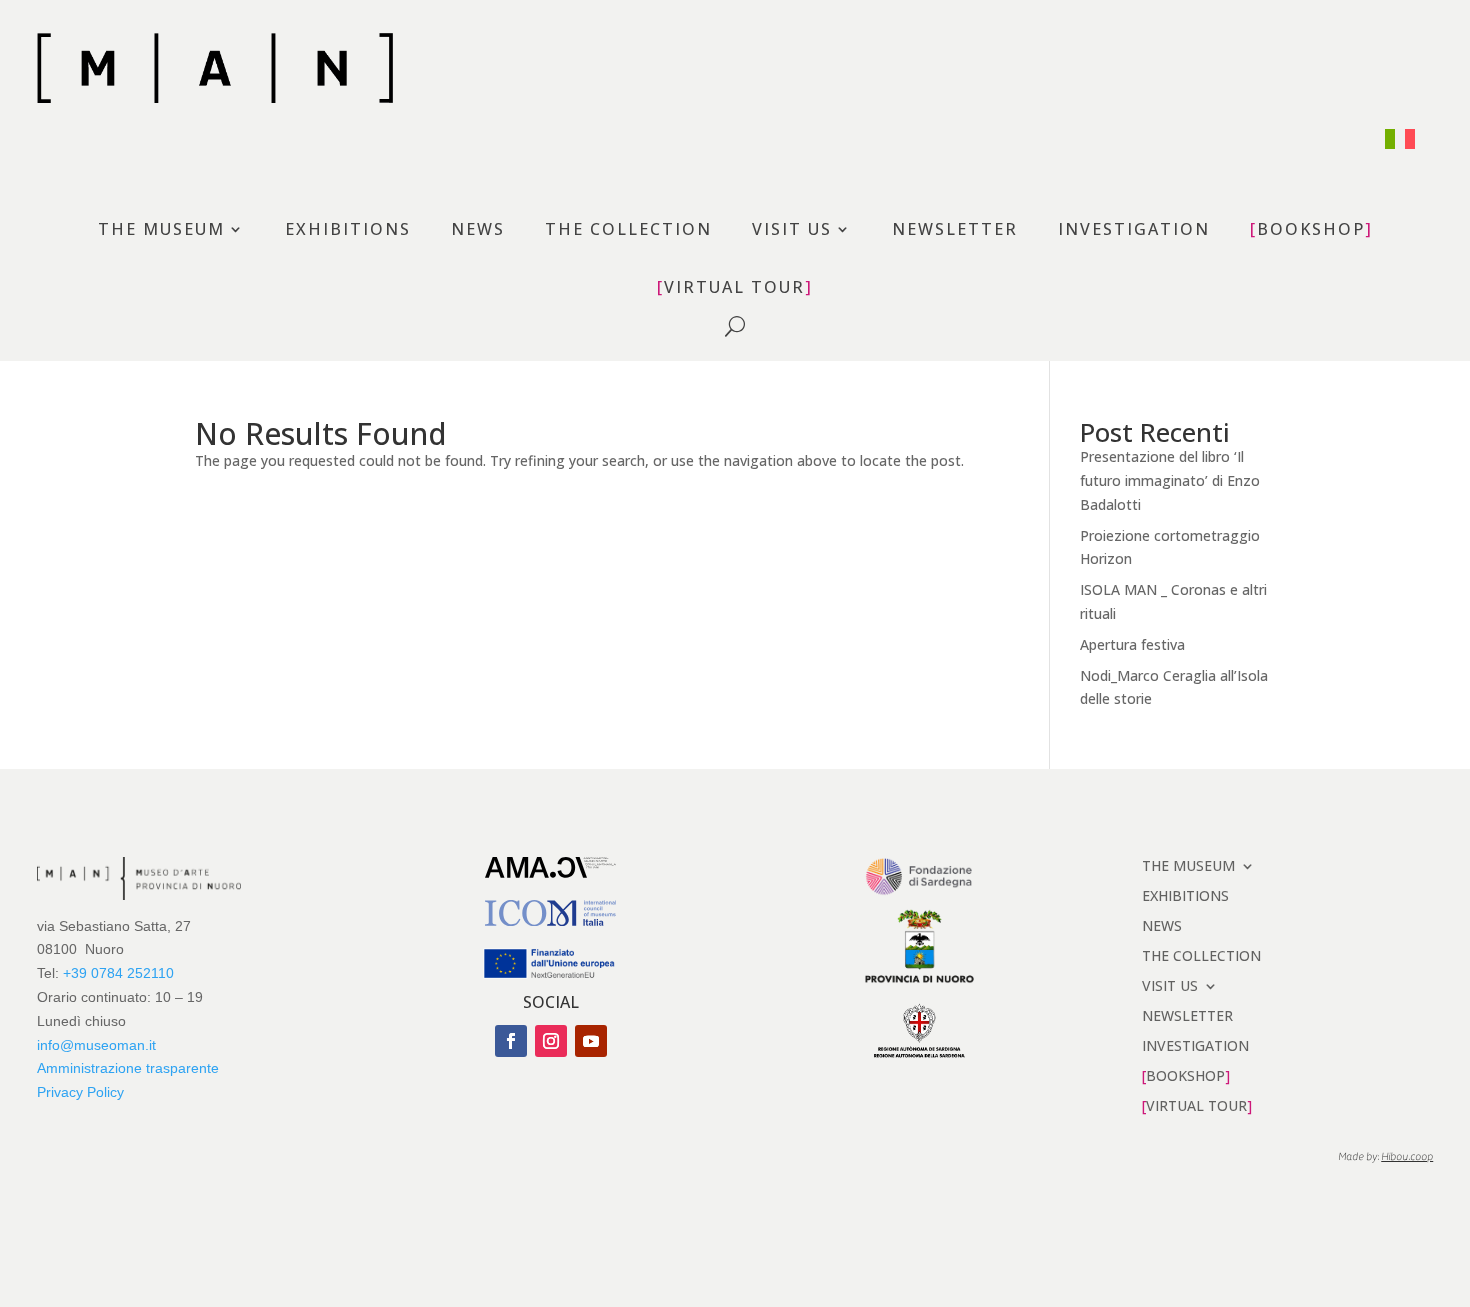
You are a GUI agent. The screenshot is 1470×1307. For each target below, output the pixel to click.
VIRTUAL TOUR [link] (734, 288)
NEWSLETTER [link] (955, 230)
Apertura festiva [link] (1132, 644)
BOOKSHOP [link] (1311, 230)
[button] (511, 1041)
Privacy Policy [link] (80, 1092)
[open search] (735, 326)
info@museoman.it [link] (96, 1045)
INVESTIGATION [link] (1134, 230)
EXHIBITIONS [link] (348, 230)
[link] (1400, 139)
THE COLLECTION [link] (628, 230)
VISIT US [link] (792, 230)
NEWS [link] (478, 230)
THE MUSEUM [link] (161, 230)
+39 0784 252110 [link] (118, 973)
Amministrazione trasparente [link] (128, 1068)
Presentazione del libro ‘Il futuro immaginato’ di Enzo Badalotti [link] (1170, 480)
